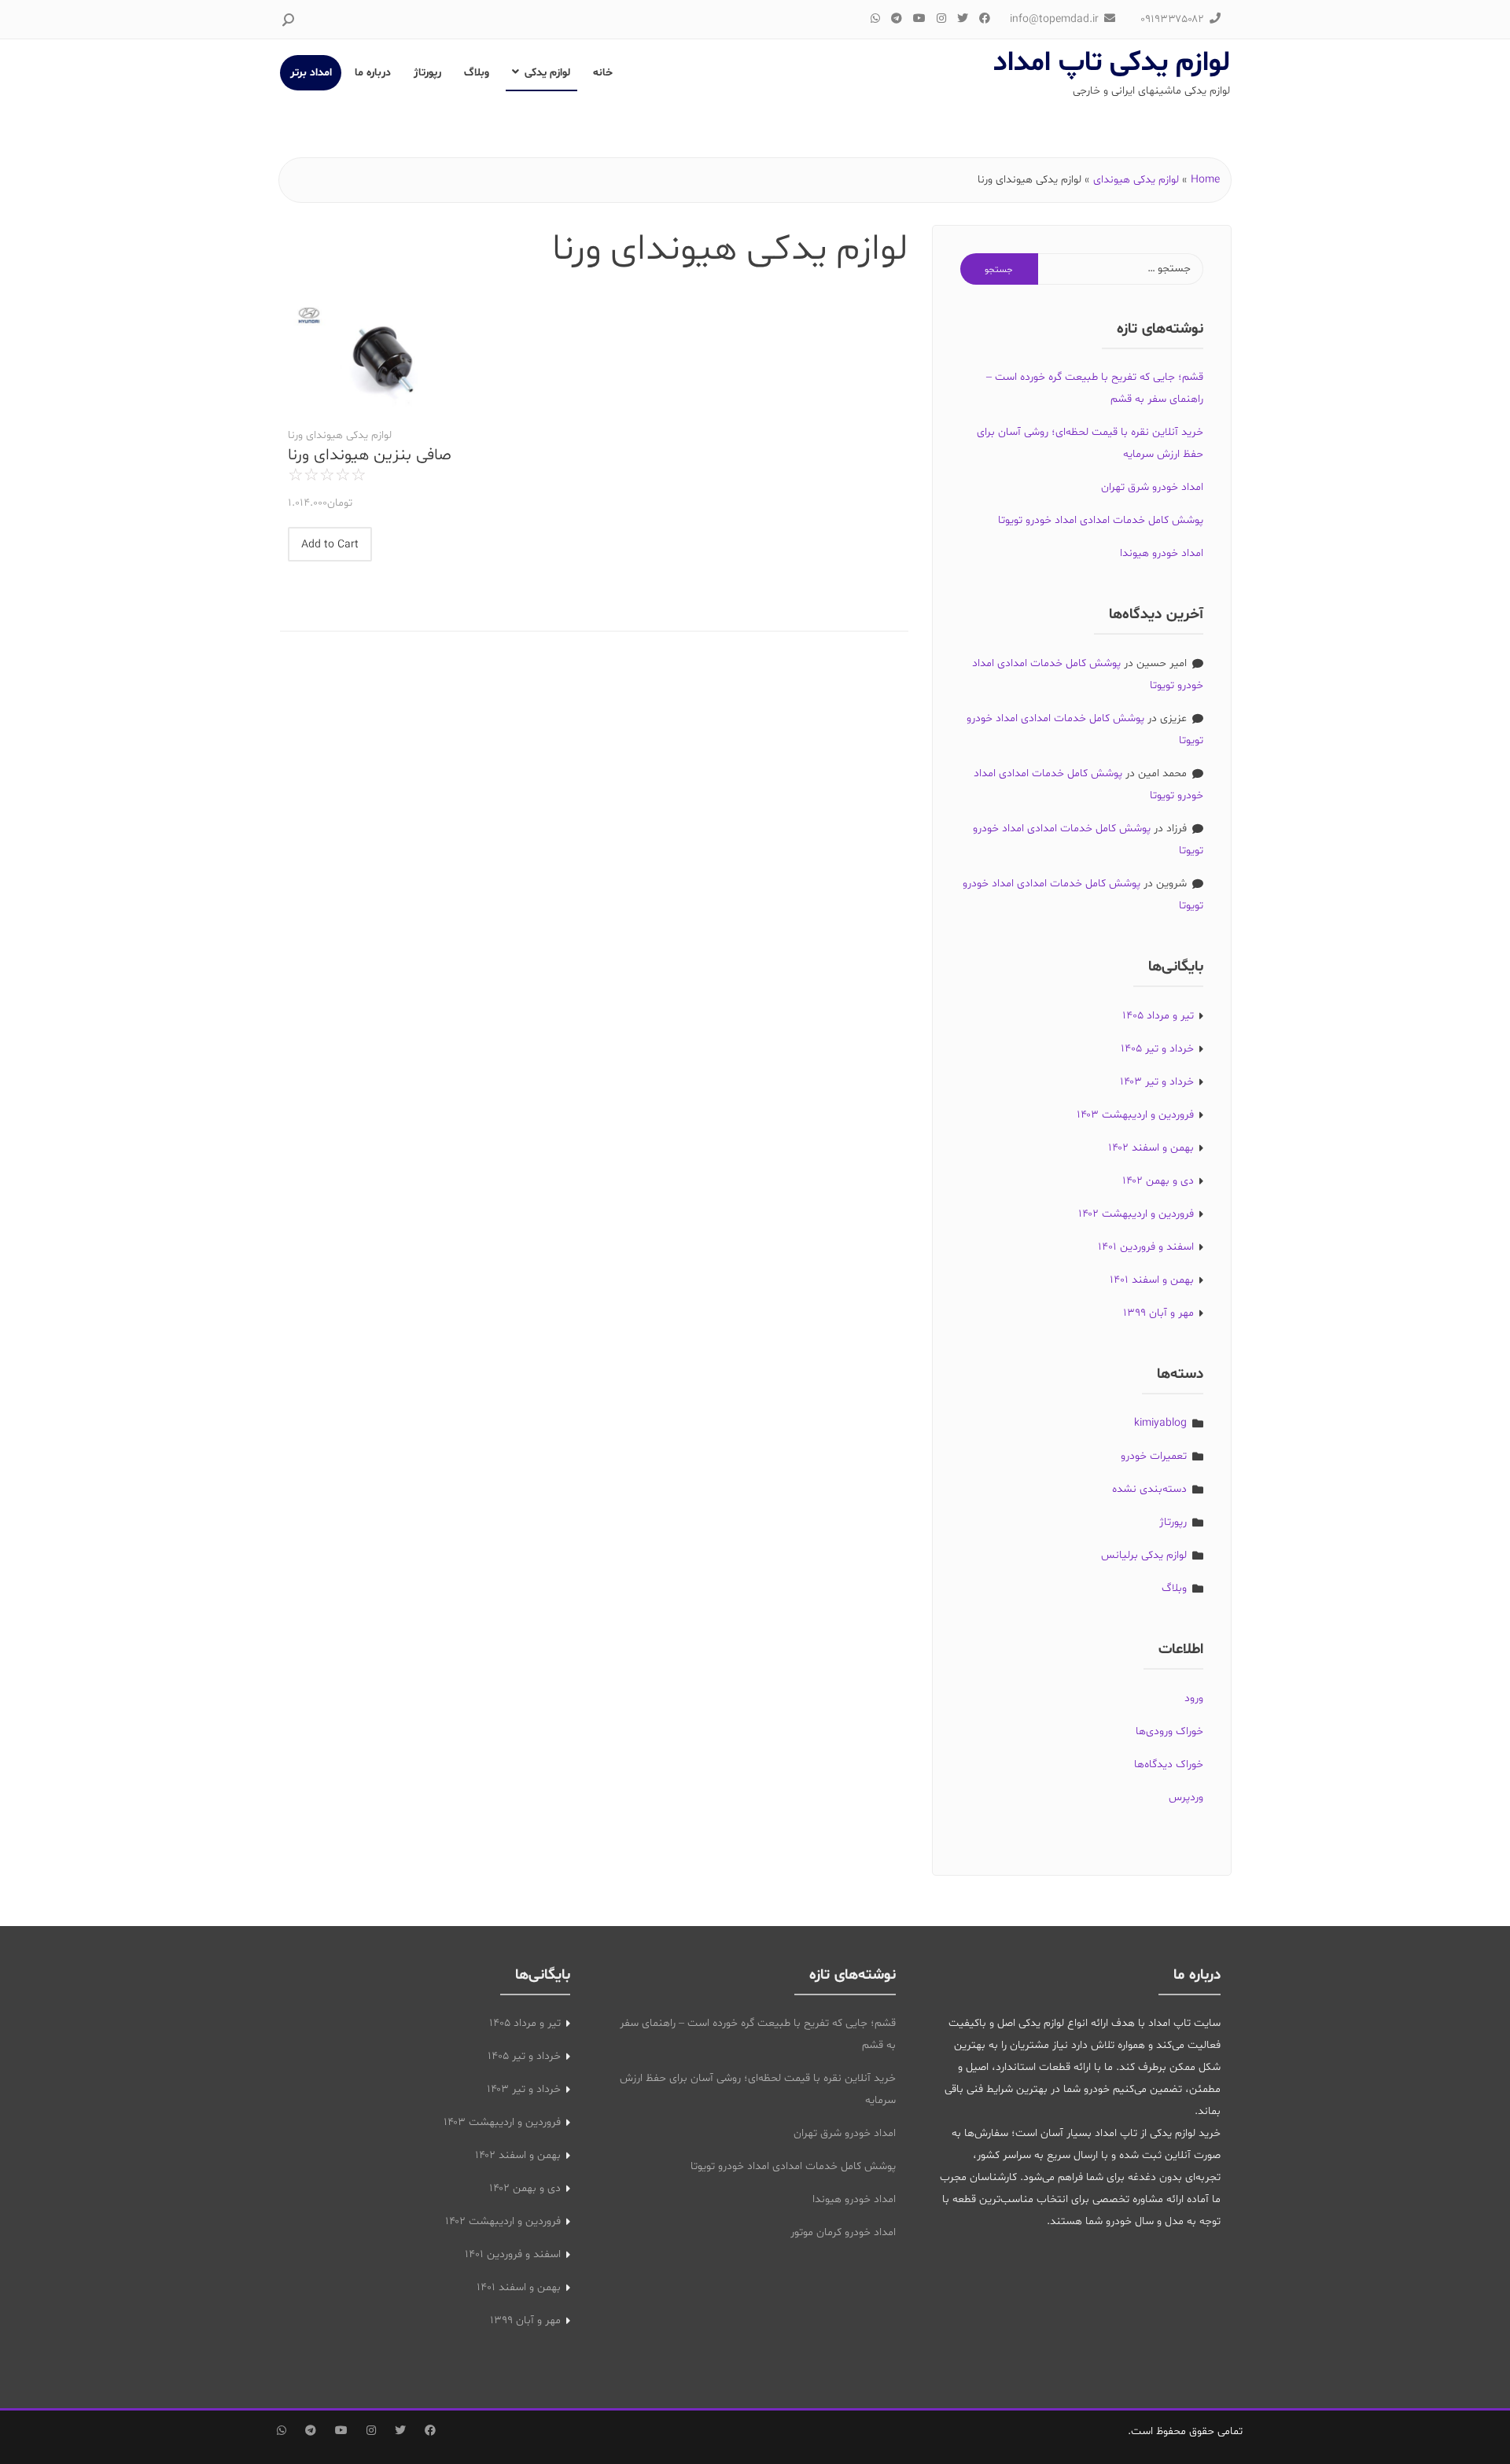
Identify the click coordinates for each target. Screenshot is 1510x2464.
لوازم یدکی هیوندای (1136, 180)
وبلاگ (477, 73)
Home (1205, 180)
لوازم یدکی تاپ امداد (1112, 63)
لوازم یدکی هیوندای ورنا (340, 435)
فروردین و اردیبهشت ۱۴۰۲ (1136, 1214)
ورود (1194, 1698)
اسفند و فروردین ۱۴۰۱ (1146, 1247)
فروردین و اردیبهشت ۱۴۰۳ (1135, 1115)
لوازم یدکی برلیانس (1144, 1555)
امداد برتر (311, 73)
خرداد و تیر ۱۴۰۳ (1157, 1082)
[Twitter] (963, 19)
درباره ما (373, 73)
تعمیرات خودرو (1154, 1456)
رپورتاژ (427, 73)
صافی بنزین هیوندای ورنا (370, 456)
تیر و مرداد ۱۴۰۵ (1158, 1016)
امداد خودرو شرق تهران (1152, 487)
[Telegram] (897, 19)
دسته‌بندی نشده (1149, 1489)
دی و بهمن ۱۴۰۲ (1158, 1181)
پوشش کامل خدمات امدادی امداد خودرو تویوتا (1101, 520)
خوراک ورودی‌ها (1169, 1731)
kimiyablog (1160, 1423)
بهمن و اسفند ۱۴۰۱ (1152, 1280)
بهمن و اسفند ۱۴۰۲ (1151, 1148)
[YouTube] (919, 19)
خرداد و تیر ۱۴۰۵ (1157, 1049)
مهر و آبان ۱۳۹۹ (1158, 1313)
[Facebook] (985, 19)
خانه (603, 73)
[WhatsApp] (875, 19)
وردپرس (1186, 1797)
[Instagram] (941, 19)
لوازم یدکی (547, 73)
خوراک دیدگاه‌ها (1169, 1764)
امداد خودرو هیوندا (1162, 553)
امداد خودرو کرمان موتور (843, 2232)
